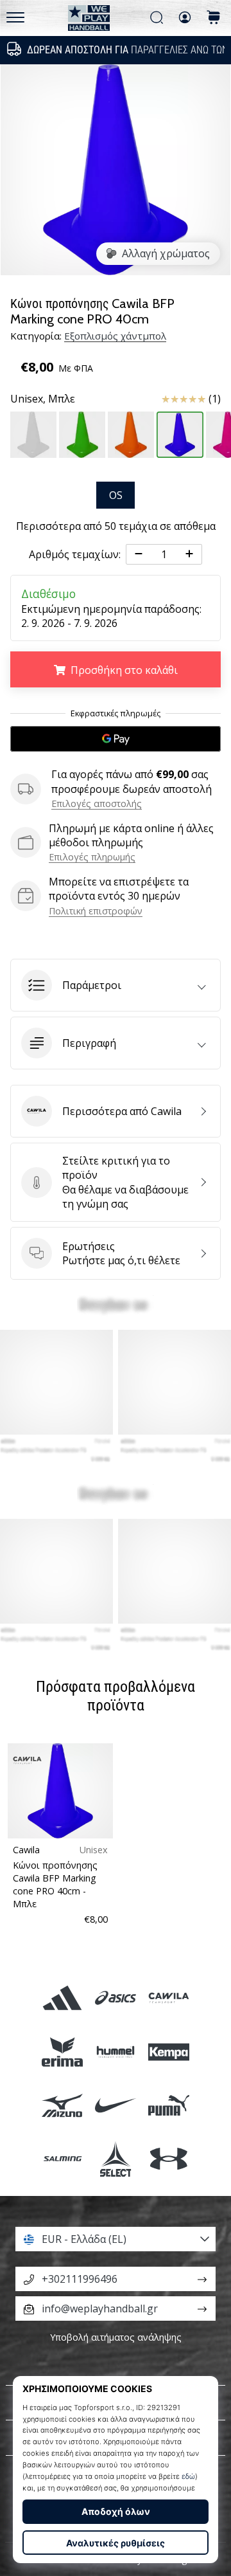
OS (116, 495)
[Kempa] (169, 2052)
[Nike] (115, 2105)
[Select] (115, 2158)
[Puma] (169, 2105)
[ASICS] (115, 1998)
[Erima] (62, 2052)
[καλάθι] (214, 18)
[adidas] (62, 1998)
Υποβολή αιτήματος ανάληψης (116, 2337)
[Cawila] (169, 1998)
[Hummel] (115, 2052)
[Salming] (62, 2158)
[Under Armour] (169, 2158)
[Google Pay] (116, 739)
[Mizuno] (62, 2105)
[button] (116, 985)
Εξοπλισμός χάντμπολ (115, 336)
